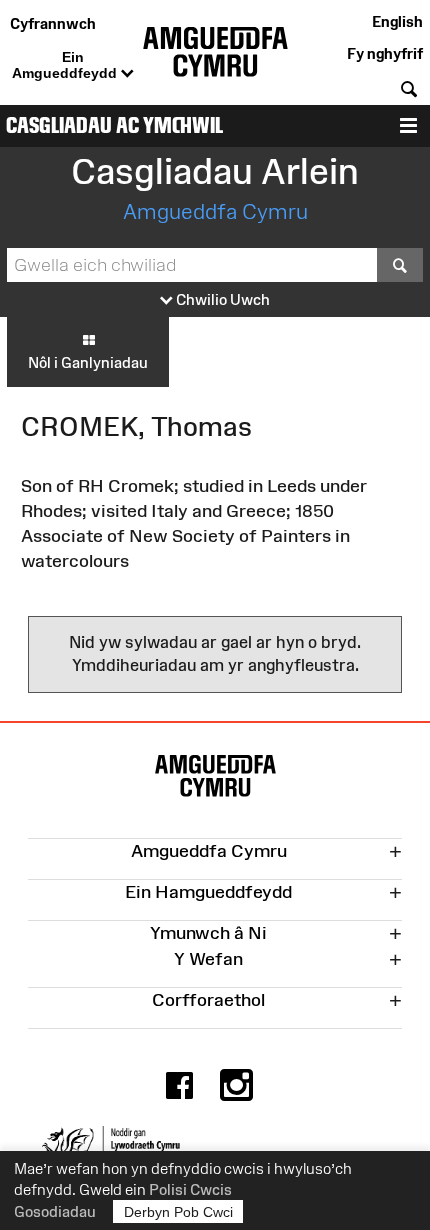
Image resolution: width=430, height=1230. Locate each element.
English (397, 21)
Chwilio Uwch (221, 299)
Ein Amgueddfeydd (66, 65)
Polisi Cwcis (190, 1189)
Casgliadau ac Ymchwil (114, 125)
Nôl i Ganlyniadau (88, 362)
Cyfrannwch (53, 23)
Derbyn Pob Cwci (178, 1212)
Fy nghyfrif (385, 53)
